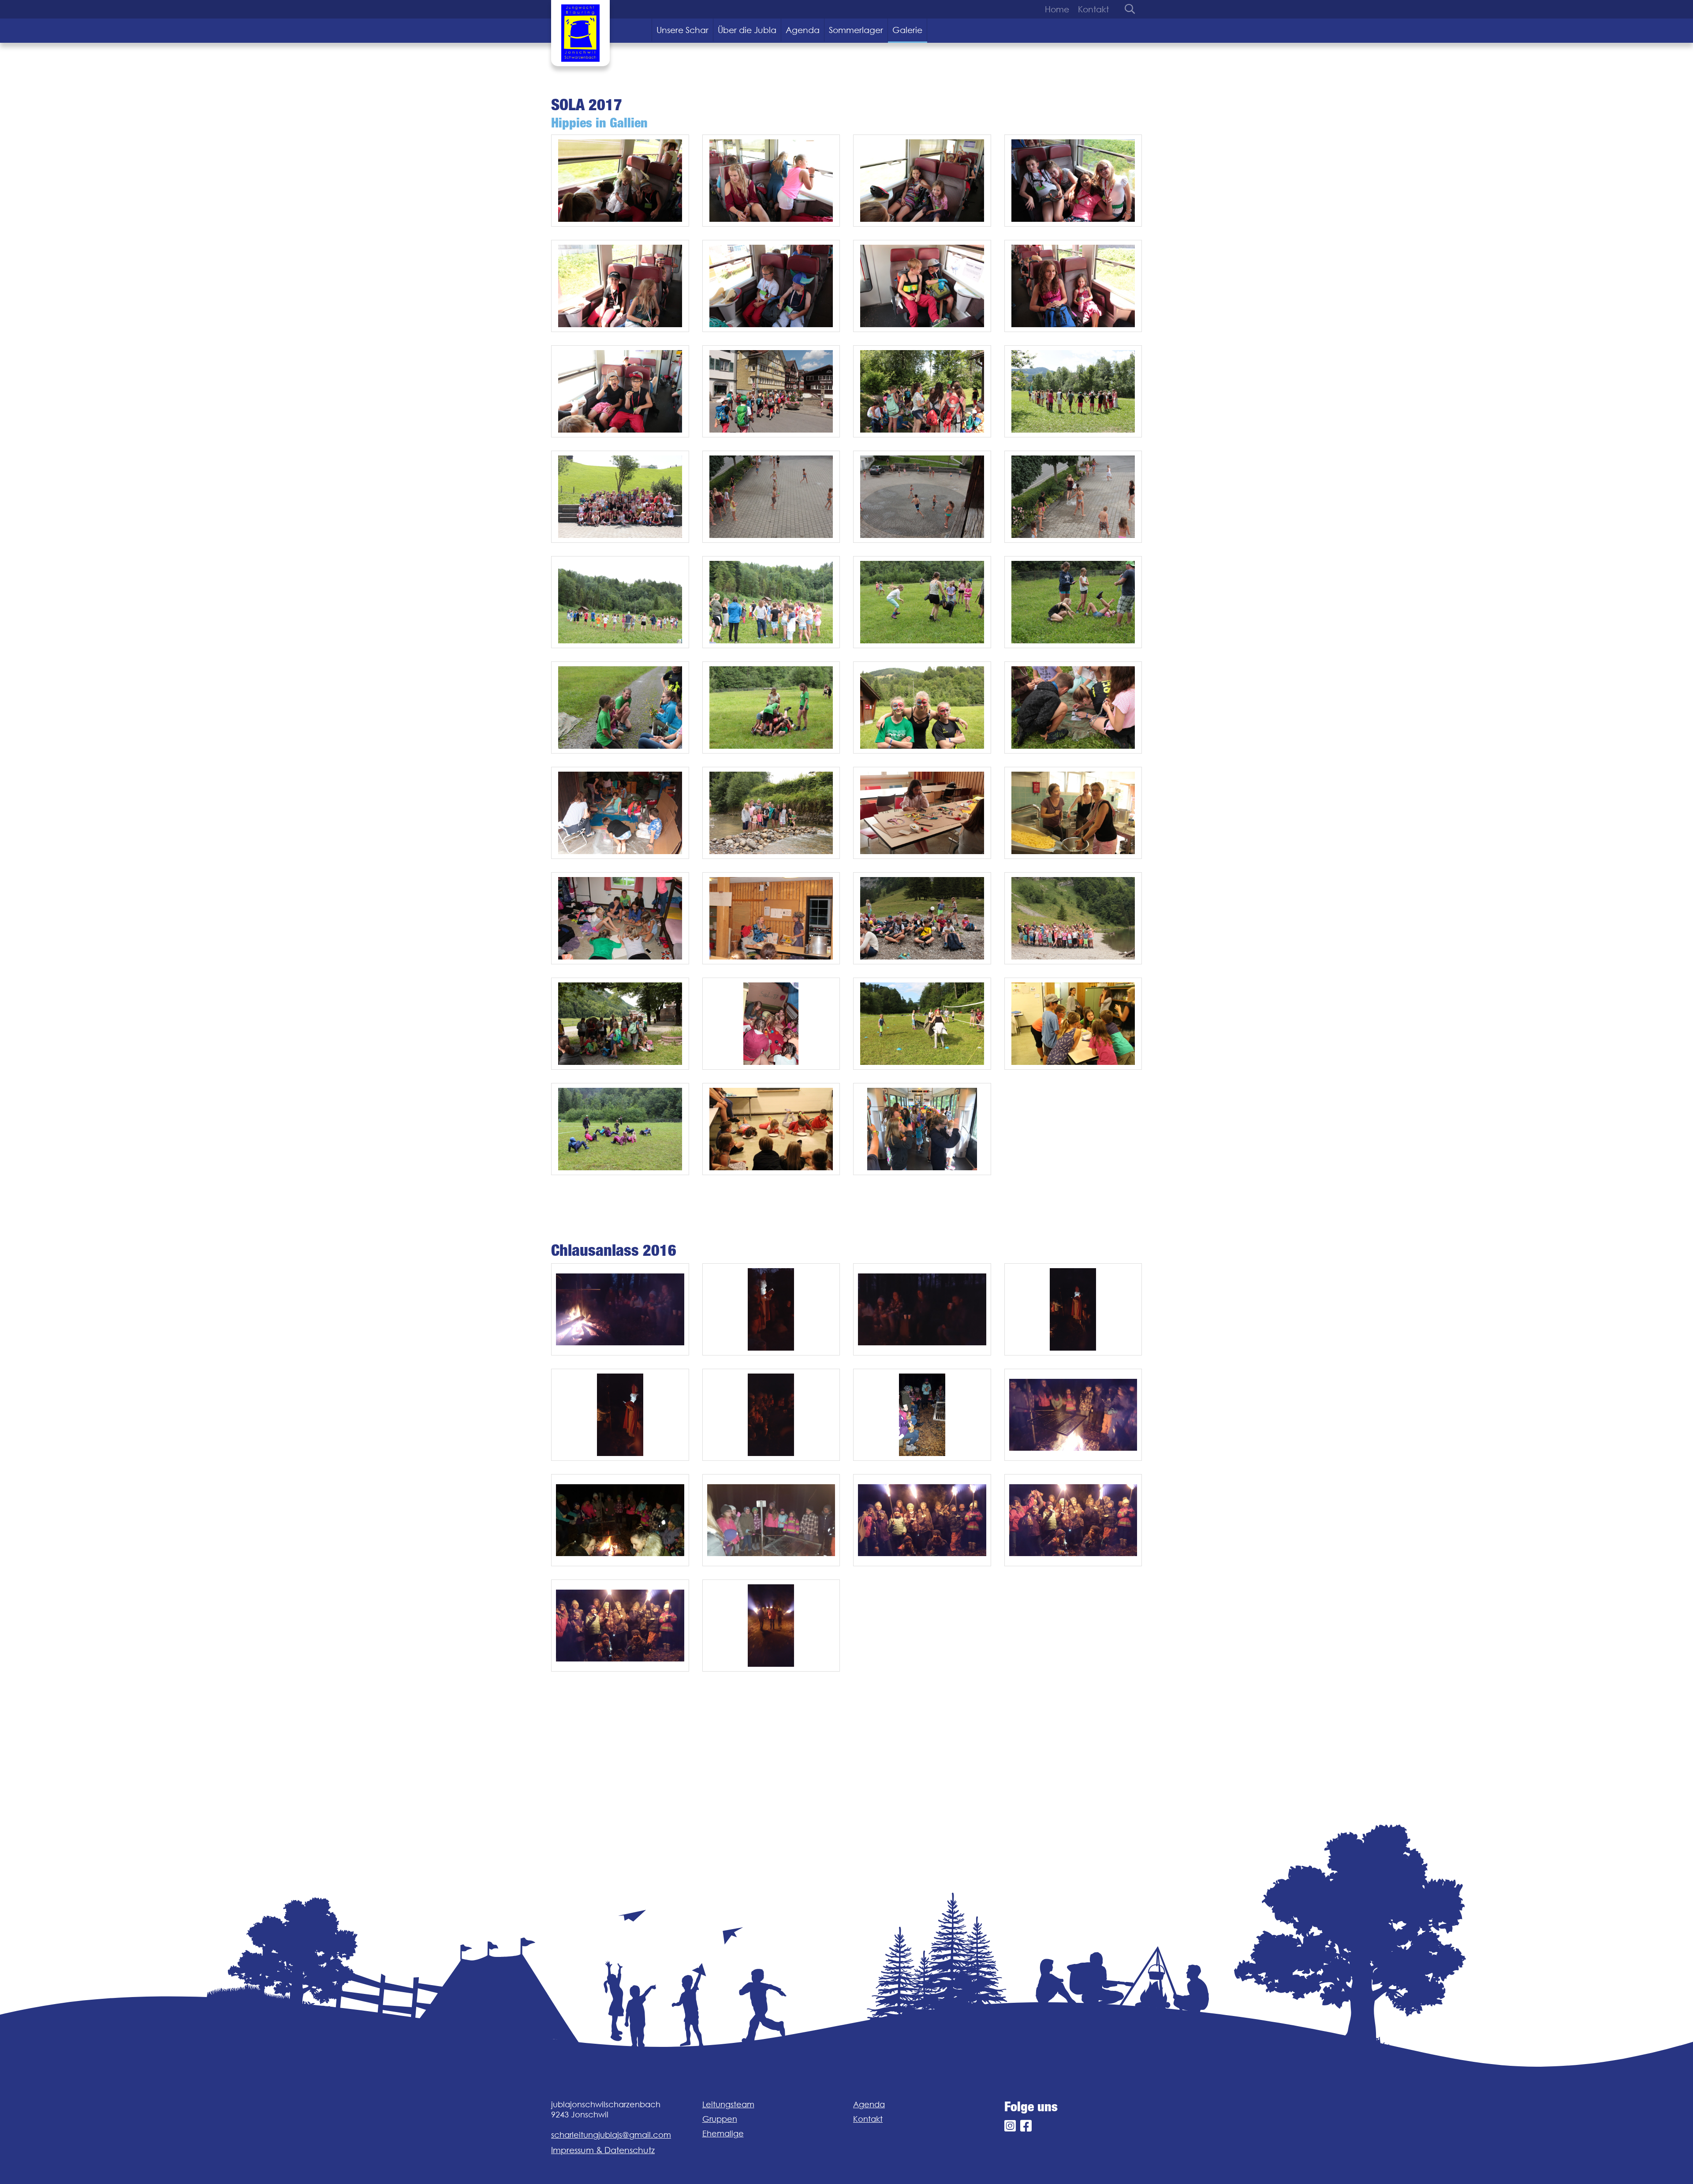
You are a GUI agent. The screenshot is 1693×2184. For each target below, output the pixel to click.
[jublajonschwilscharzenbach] (580, 33)
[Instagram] (1010, 2126)
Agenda (803, 30)
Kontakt (1093, 9)
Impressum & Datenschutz (603, 2150)
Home (1057, 9)
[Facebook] (1026, 2126)
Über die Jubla (747, 30)
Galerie (907, 30)
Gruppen (720, 2119)
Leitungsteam (728, 2104)
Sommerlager (856, 30)
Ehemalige (723, 2134)
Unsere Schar (682, 30)
